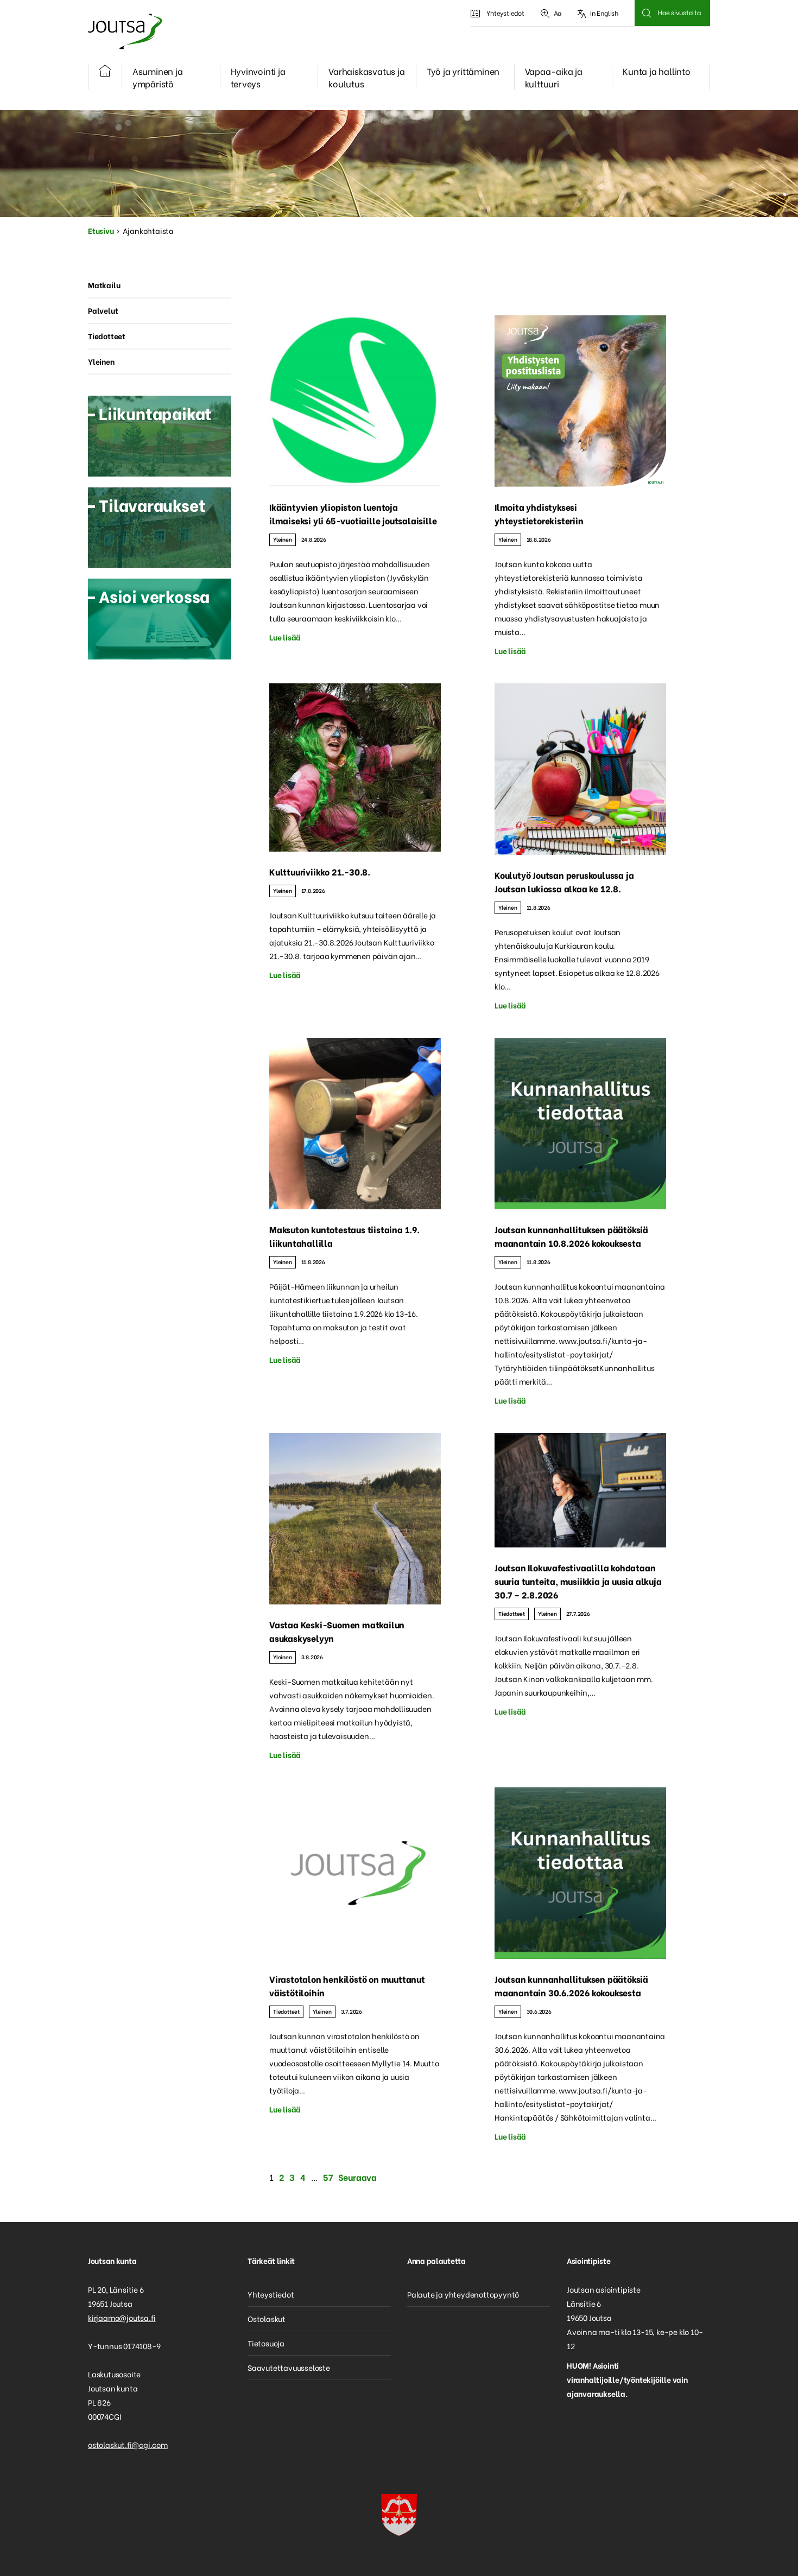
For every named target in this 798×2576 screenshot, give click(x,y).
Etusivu (101, 230)
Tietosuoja (266, 2343)
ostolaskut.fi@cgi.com (128, 2444)
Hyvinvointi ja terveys (258, 77)
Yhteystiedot (505, 13)
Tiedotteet (512, 1613)
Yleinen (283, 539)
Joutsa (124, 31)
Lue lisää (285, 637)
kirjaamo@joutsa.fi (122, 2317)
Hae (646, 13)
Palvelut (103, 310)
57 (328, 2177)
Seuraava (357, 2177)
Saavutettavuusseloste (289, 2367)
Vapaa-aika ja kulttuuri (554, 77)
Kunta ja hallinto (657, 71)
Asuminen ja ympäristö (158, 77)
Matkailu (104, 285)
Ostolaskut (267, 2318)
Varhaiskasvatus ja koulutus (366, 77)
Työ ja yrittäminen (463, 71)
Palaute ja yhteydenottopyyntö (463, 2294)
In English (604, 13)
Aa (558, 13)
